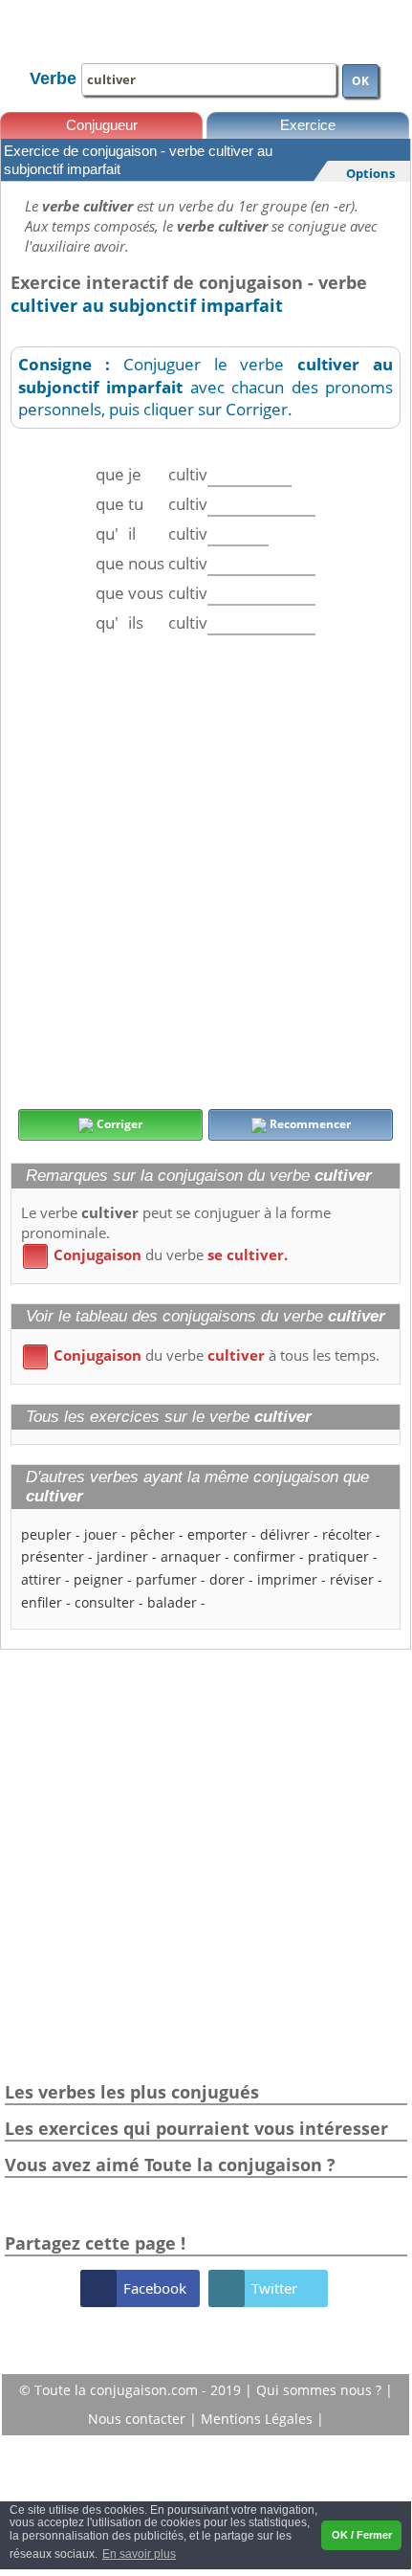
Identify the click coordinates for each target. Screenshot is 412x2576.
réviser (352, 1579)
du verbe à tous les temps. (205, 1355)
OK (360, 81)
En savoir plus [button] (139, 2554)
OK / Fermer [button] (362, 2535)
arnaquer (191, 1556)
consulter (105, 1602)
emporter (217, 1534)
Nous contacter (139, 2419)
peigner (98, 1579)
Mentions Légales (259, 2419)
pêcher (152, 1534)
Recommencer (309, 1124)
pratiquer (338, 1556)
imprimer (287, 1579)
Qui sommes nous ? (321, 2390)
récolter (347, 1534)
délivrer (285, 1534)
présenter (53, 1556)
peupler (46, 1534)
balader (172, 1602)
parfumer (166, 1579)
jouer (101, 1534)
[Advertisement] (206, 872)
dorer (227, 1579)
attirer (41, 1579)
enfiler (42, 1602)
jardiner (122, 1556)
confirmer (264, 1556)
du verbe (159, 1255)
